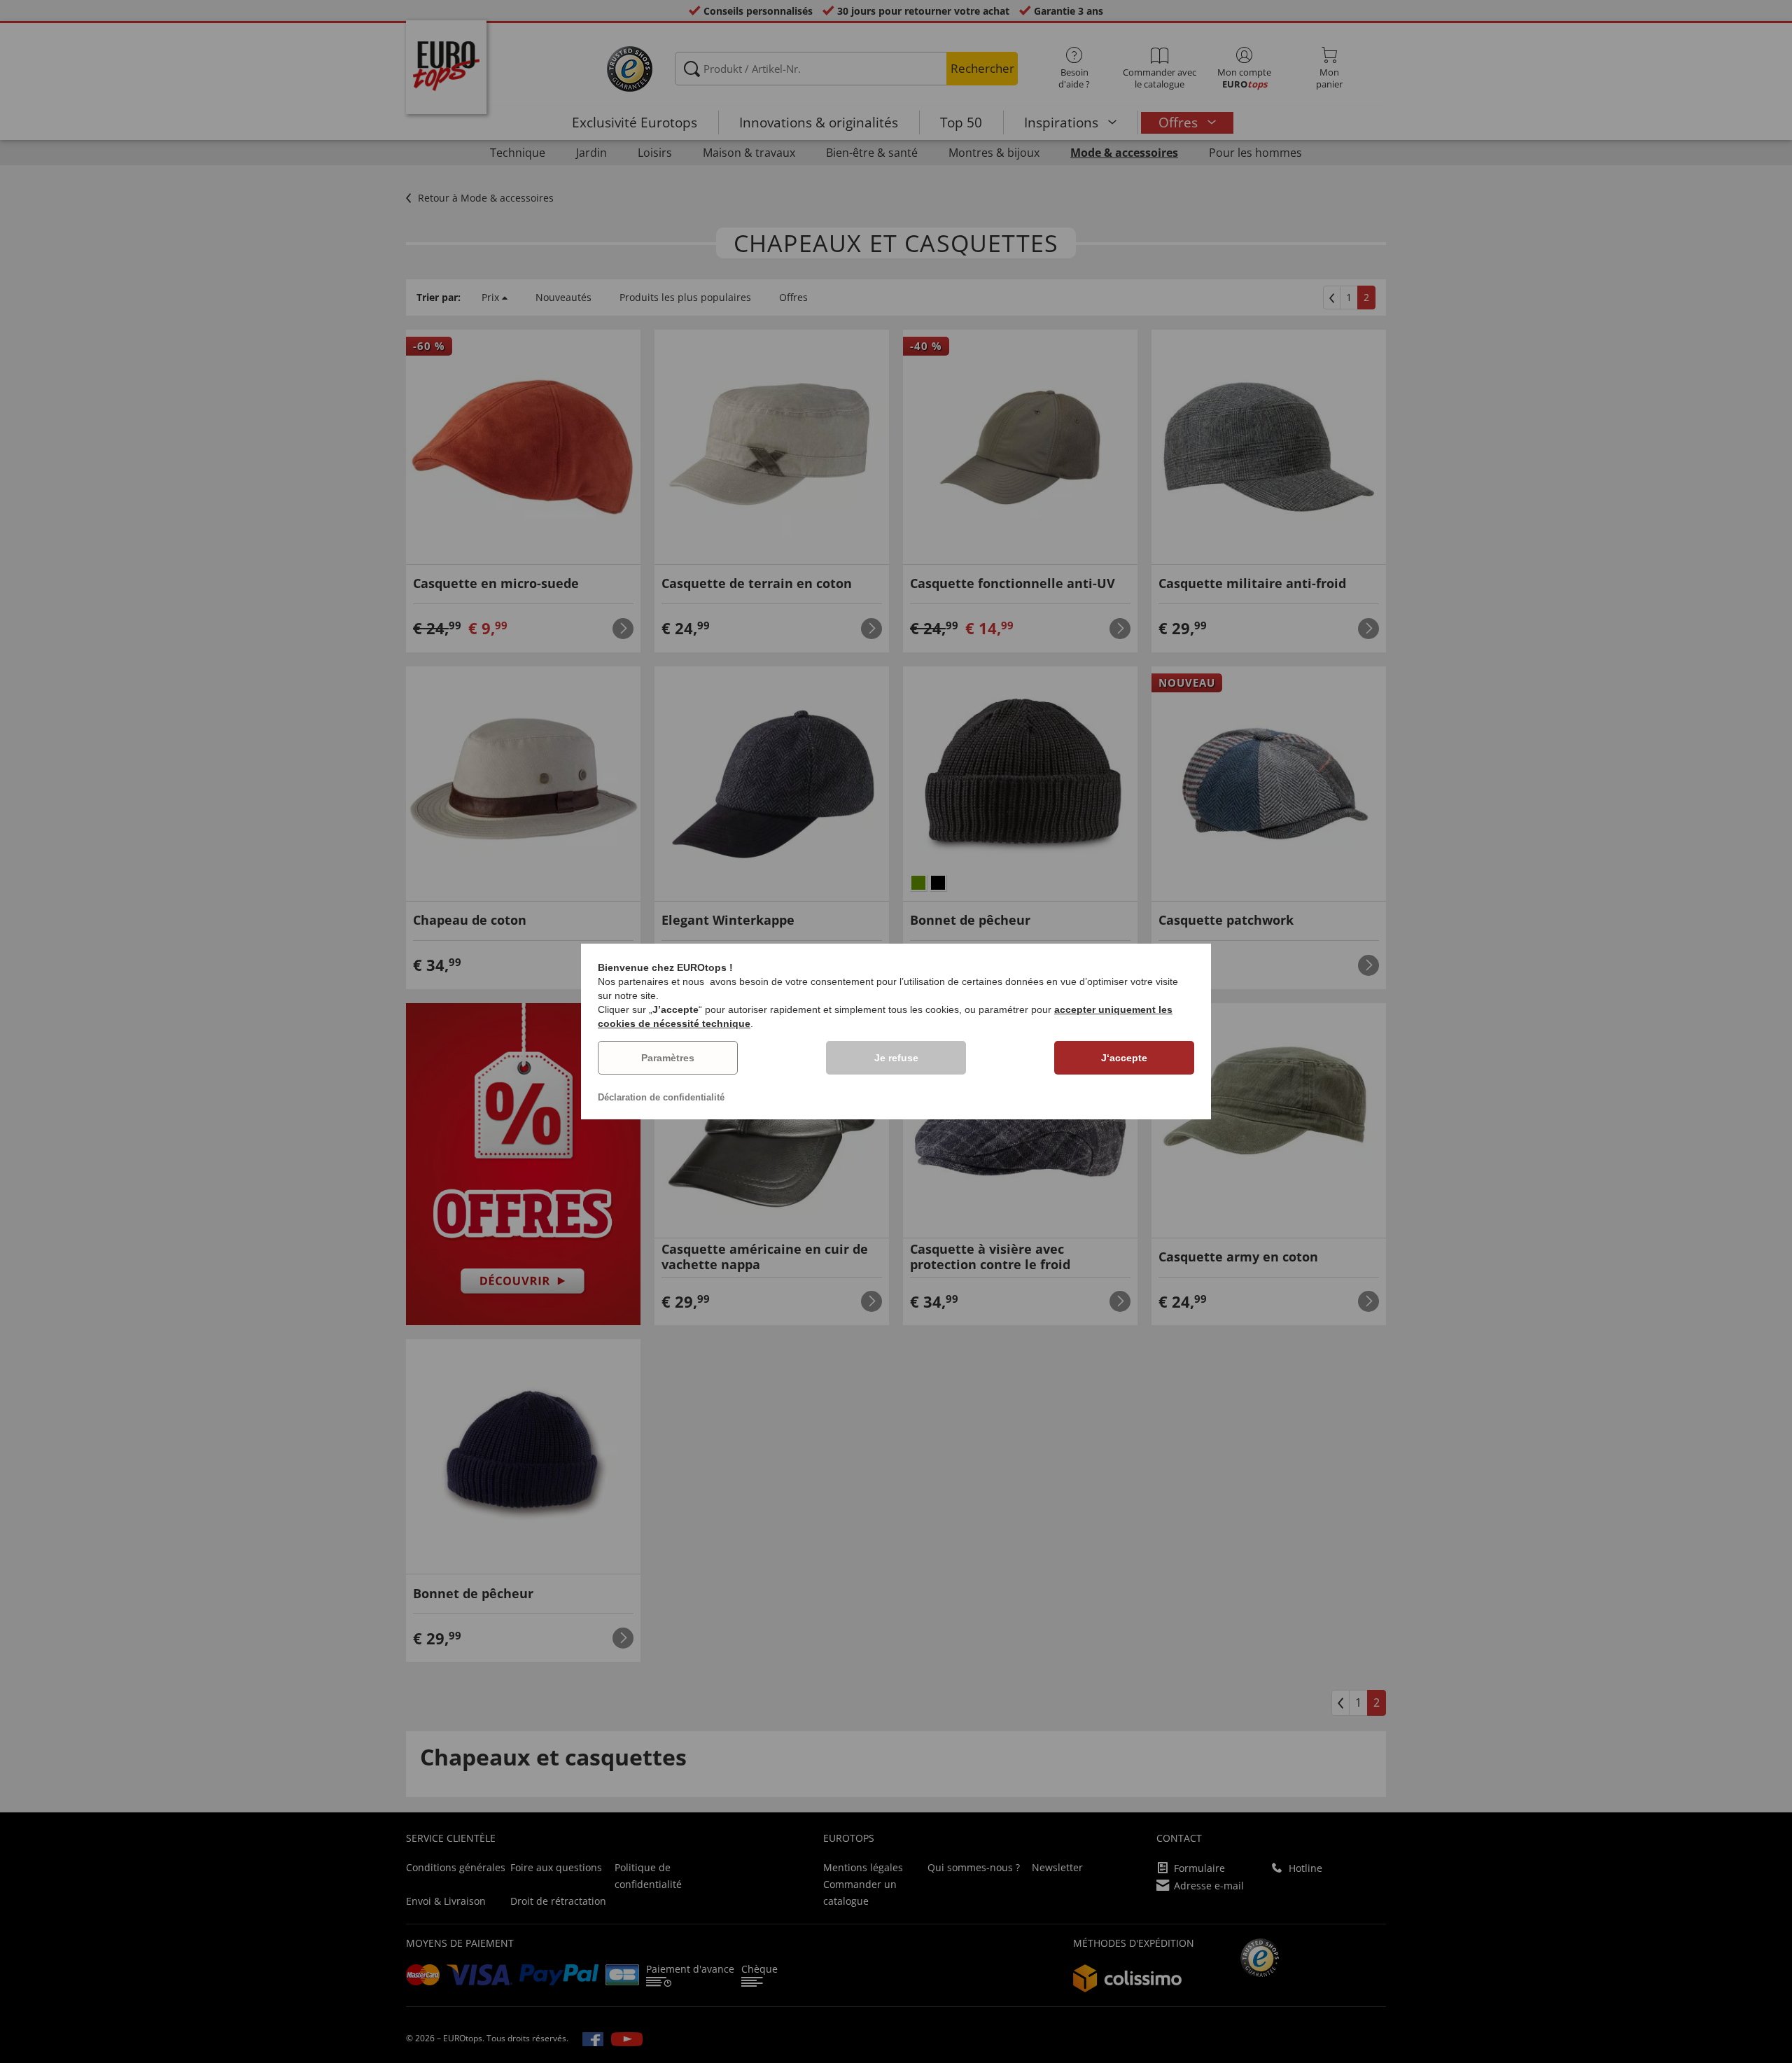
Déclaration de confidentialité (661, 1097)
